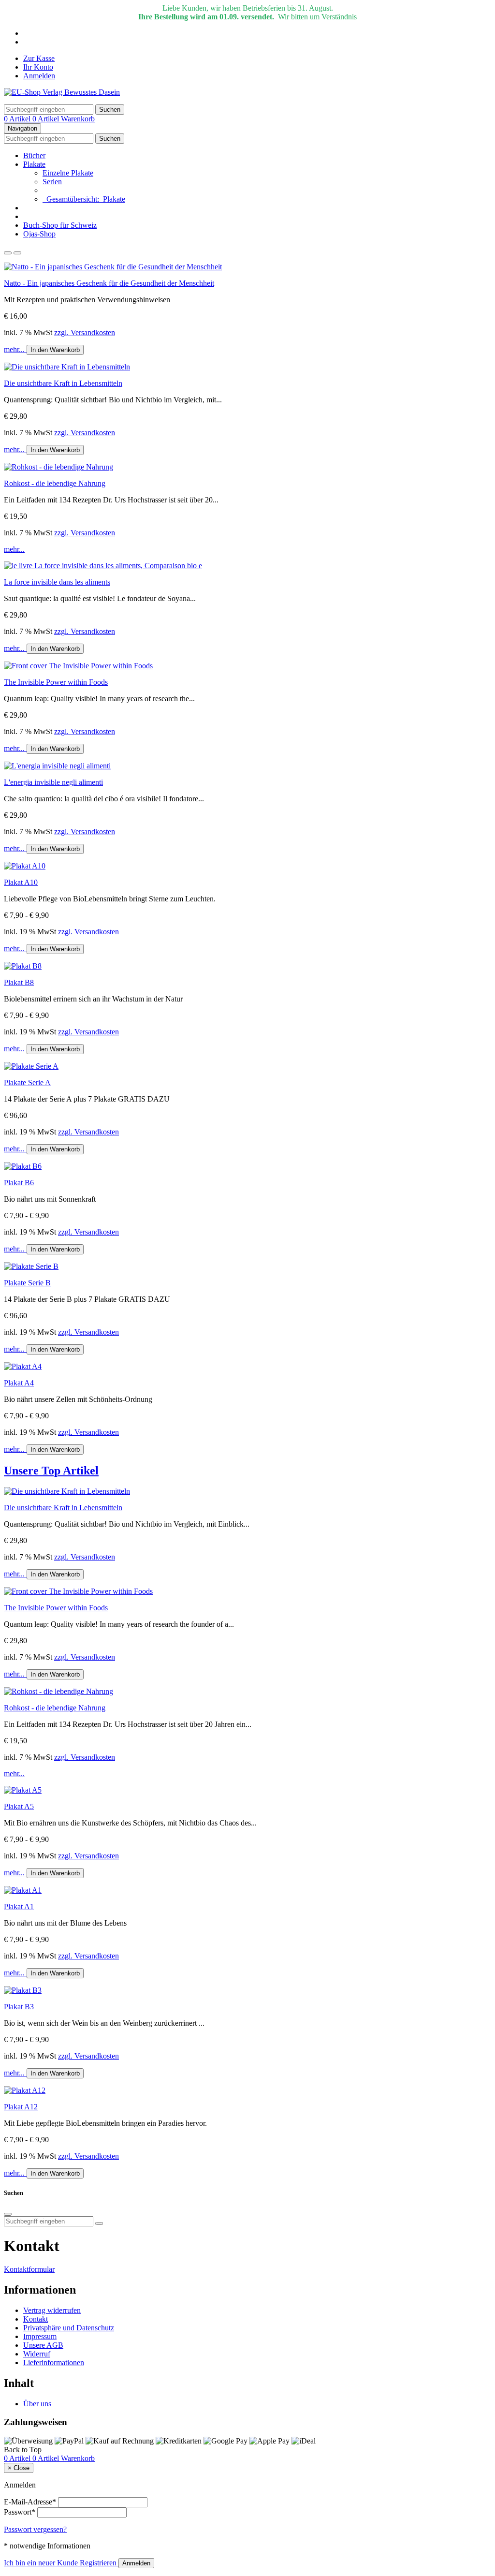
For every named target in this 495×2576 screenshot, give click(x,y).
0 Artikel (18, 119)
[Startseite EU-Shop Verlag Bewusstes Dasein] (62, 92)
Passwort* (20, 2512)
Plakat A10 (21, 882)
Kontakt (36, 2319)
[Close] (8, 2214)
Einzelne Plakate (68, 173)
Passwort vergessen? (35, 2529)
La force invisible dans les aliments (57, 582)
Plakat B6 (19, 1183)
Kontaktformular (29, 2269)
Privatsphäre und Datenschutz (69, 2328)
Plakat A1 (19, 1906)
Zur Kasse (39, 58)
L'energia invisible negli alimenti (53, 782)
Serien (52, 182)
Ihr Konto (38, 67)
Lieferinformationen (54, 2363)
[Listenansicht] (8, 253)
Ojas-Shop (39, 234)
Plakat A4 (19, 1383)
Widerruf (37, 2354)
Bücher (34, 155)
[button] (247, 1471)
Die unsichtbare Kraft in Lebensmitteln (63, 383)
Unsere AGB (43, 2345)
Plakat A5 (19, 1806)
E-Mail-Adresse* (30, 2502)
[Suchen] (99, 2223)
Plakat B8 (19, 982)
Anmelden (39, 76)
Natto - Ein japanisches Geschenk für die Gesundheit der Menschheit (109, 283)
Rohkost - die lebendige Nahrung (55, 483)
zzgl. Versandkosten (85, 332)
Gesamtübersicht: (84, 199)
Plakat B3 (19, 2007)
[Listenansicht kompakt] (17, 253)
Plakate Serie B (27, 1283)
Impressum (40, 2336)
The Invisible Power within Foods (56, 682)
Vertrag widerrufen (52, 2310)
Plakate (34, 164)
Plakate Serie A (27, 1082)
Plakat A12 (21, 2107)
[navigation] (23, 2450)
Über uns (37, 2404)
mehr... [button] (15, 349)
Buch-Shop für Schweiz (60, 225)
